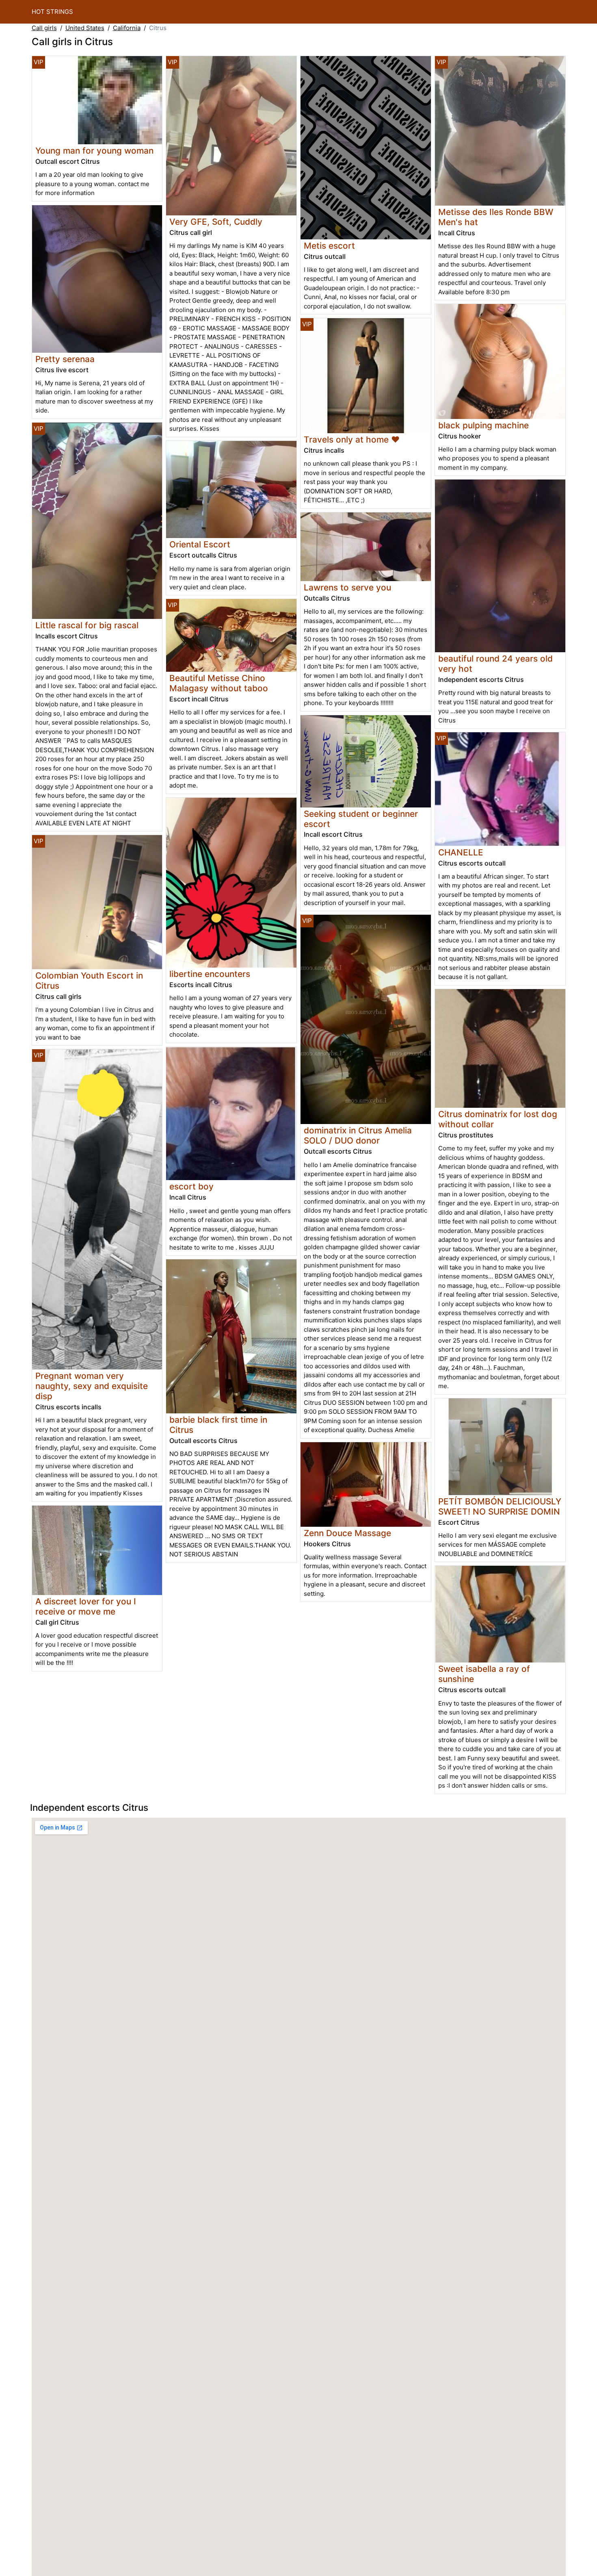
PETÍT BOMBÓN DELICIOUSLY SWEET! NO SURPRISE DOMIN (500, 1506)
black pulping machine (483, 425)
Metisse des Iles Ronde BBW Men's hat (496, 217)
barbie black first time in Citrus (218, 1425)
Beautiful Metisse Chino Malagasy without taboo (219, 683)
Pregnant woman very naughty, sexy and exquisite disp (92, 1386)
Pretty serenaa (65, 359)
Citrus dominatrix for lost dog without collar (498, 1119)
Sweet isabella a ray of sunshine (484, 1674)
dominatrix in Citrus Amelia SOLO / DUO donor (358, 1135)
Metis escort (329, 246)
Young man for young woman (94, 151)
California (127, 28)
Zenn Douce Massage (347, 1533)
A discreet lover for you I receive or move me (86, 1606)
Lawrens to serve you (347, 587)
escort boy (191, 1186)
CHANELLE (461, 852)
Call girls (44, 28)
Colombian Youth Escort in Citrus (89, 981)
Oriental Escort (200, 544)
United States (85, 28)
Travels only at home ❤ (352, 439)
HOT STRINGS (52, 12)
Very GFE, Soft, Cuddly (216, 222)
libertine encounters (210, 974)
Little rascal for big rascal (87, 625)
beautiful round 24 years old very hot (495, 664)
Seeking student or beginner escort (361, 819)
